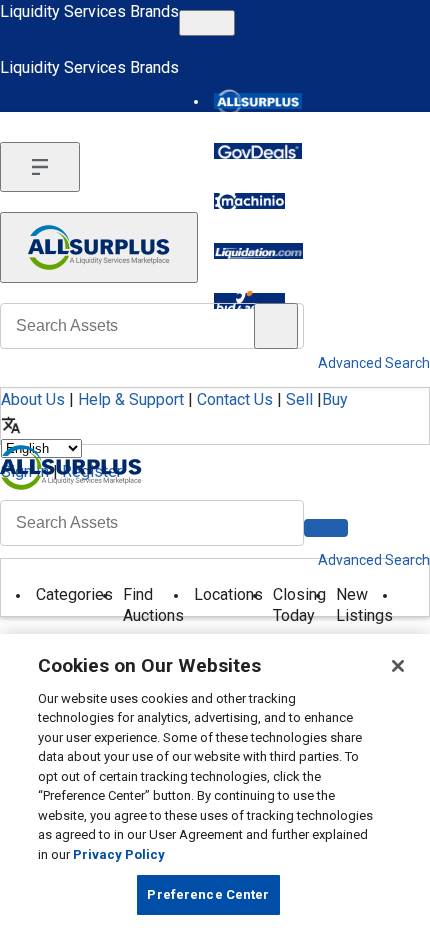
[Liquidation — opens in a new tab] (258, 251)
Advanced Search (374, 560)
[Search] (326, 528)
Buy (335, 399)
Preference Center (208, 894)
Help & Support (131, 399)
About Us (33, 399)
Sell (299, 399)
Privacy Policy (119, 854)
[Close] (398, 666)
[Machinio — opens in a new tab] (249, 201)
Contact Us (235, 399)
